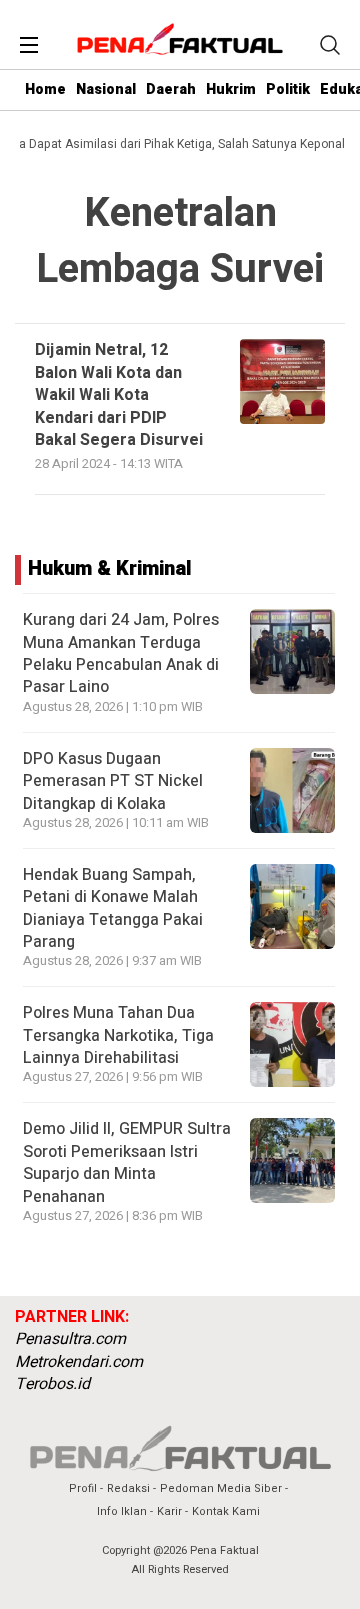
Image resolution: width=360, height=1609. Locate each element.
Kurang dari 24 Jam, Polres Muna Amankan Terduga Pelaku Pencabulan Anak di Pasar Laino (121, 653)
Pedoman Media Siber (221, 1488)
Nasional (106, 89)
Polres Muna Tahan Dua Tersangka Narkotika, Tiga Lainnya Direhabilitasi (118, 1035)
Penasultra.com (70, 1339)
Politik (288, 89)
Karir (169, 1511)
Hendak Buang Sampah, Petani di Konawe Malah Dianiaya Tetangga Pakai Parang (113, 908)
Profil (83, 1488)
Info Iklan (122, 1511)
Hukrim (231, 89)
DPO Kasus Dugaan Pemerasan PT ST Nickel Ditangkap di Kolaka (113, 781)
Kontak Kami (226, 1511)
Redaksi (128, 1488)
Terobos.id (52, 1384)
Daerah (171, 89)
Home (45, 89)
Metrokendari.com (79, 1362)
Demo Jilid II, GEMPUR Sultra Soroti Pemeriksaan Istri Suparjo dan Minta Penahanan (127, 1162)
